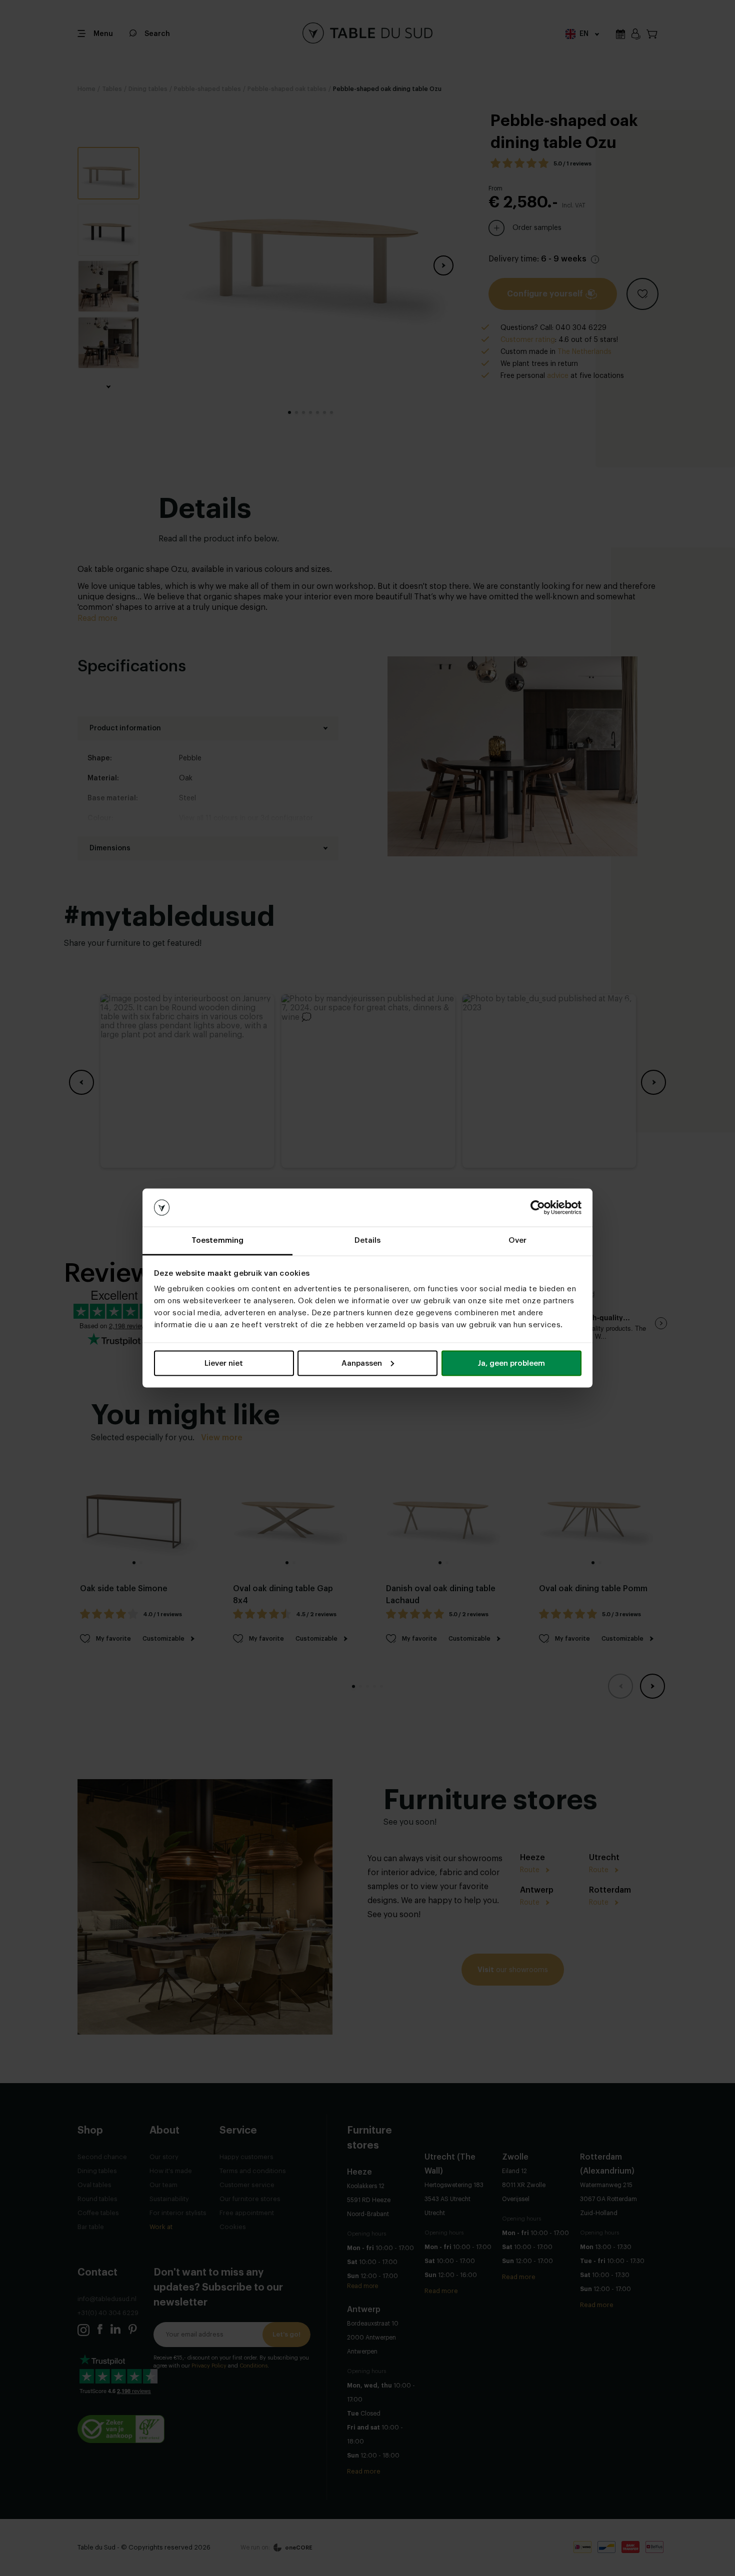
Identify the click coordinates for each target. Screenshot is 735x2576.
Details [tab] (368, 1241)
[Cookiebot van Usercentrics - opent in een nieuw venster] (538, 1208)
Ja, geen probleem (511, 1363)
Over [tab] (517, 1241)
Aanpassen (362, 1363)
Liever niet (224, 1363)
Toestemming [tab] (217, 1241)
